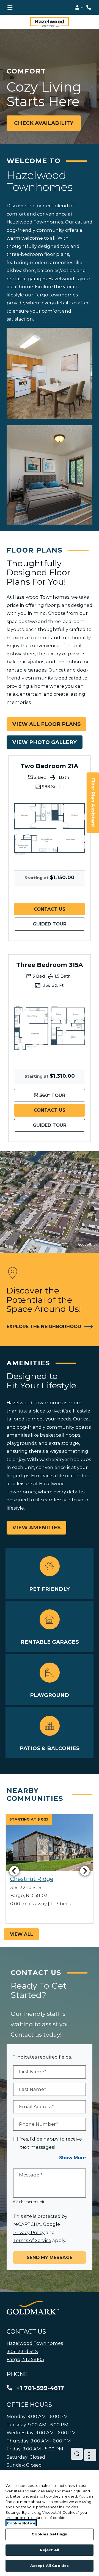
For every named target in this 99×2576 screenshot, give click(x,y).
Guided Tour (59, 924)
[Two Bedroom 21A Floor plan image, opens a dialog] (50, 829)
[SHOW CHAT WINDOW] (77, 2454)
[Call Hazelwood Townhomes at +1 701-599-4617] (89, 7)
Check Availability (44, 123)
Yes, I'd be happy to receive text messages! (51, 2143)
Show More (72, 2157)
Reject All (50, 2550)
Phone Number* (38, 2124)
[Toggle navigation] (10, 7)
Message (31, 2175)
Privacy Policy (29, 2232)
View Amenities (36, 1528)
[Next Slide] (85, 1871)
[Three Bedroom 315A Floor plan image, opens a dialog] (50, 1028)
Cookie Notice (21, 2523)
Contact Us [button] (59, 909)
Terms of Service (32, 2240)
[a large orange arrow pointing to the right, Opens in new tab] (33, 2308)
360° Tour (61, 1095)
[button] (79, 7)
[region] (50, 2523)
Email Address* (36, 2107)
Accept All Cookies (50, 2566)
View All (21, 1934)
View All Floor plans (46, 724)
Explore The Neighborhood (47, 1326)
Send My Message (50, 2257)
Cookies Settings (49, 2534)
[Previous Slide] (14, 1871)
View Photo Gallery (45, 742)
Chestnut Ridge (32, 1879)
